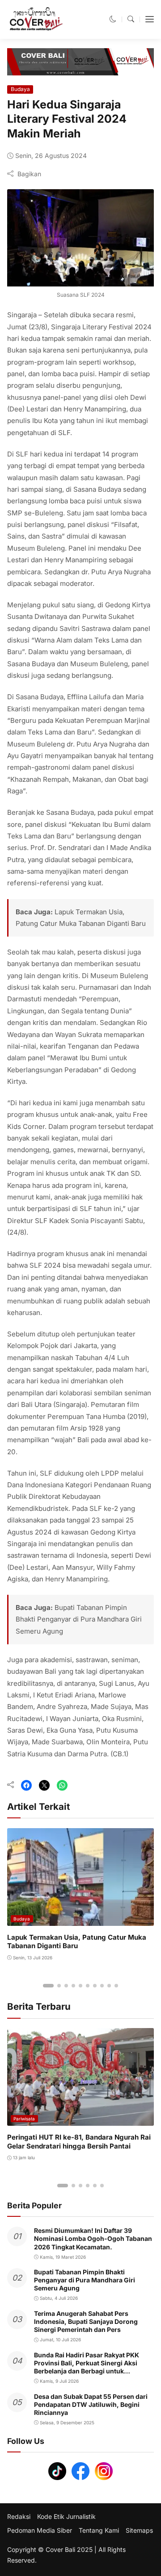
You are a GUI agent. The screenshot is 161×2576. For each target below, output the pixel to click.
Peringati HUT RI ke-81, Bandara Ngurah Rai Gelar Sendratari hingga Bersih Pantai (79, 2142)
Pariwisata (24, 2119)
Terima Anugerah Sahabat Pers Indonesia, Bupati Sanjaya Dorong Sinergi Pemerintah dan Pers (86, 2321)
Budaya (20, 89)
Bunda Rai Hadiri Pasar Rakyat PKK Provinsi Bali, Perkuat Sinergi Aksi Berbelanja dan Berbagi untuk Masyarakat (87, 2367)
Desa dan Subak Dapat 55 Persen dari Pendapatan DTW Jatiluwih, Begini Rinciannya (91, 2404)
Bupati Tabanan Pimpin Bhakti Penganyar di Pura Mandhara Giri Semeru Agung (79, 1619)
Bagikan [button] (29, 174)
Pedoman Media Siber (40, 2530)
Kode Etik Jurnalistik (66, 2517)
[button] (113, 19)
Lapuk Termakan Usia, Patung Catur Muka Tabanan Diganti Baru (77, 1942)
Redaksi (19, 2517)
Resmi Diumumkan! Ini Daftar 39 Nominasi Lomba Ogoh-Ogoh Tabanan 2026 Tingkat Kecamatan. (93, 2238)
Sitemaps (139, 2530)
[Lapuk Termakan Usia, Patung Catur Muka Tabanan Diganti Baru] (80, 1919)
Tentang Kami (99, 2530)
